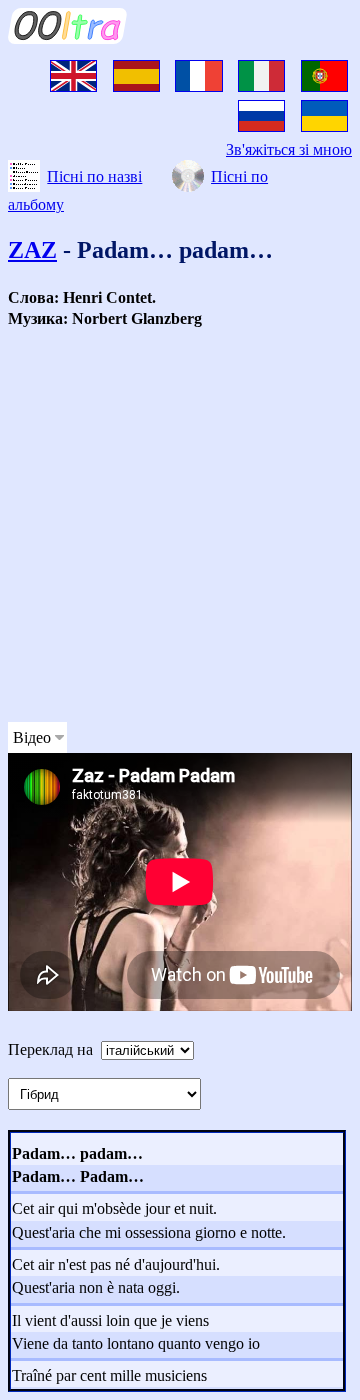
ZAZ (32, 250)
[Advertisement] (180, 526)
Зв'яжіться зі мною (289, 149)
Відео (32, 737)
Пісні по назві (94, 176)
